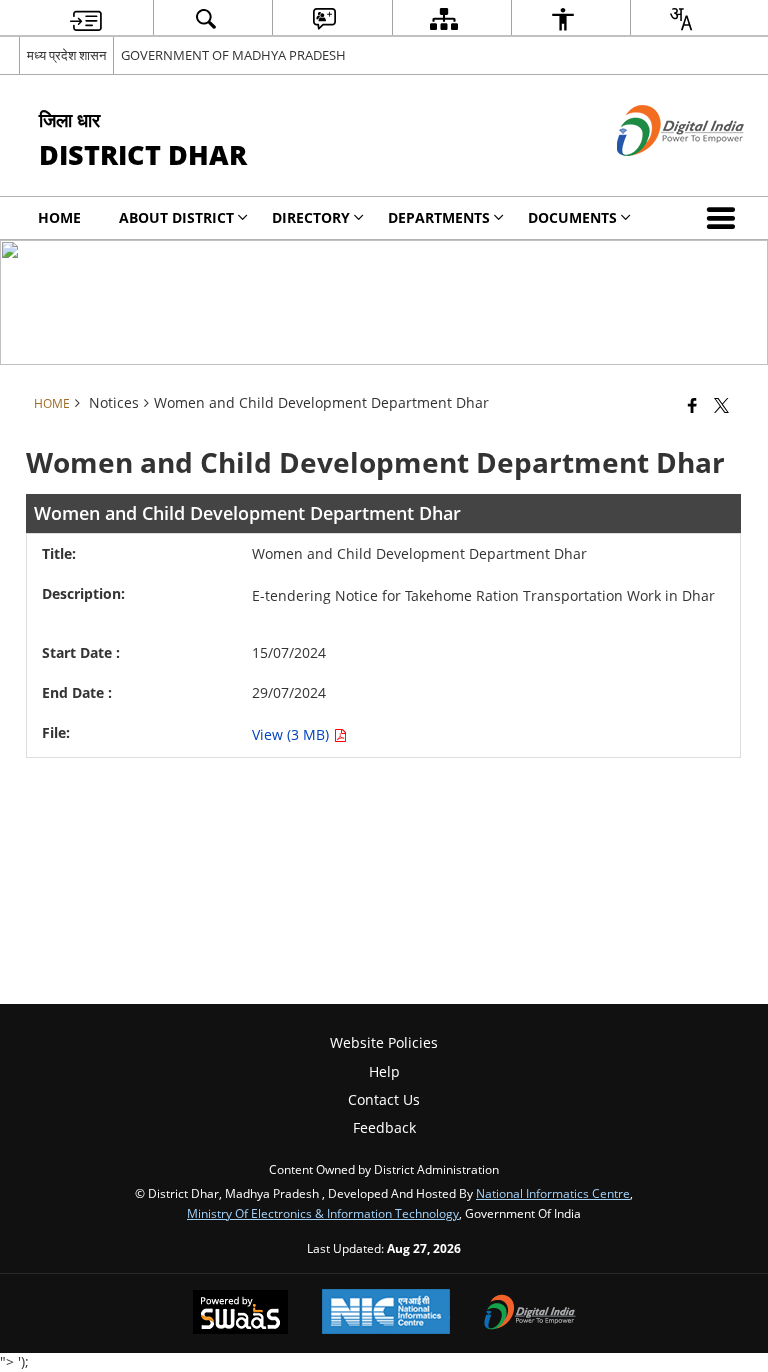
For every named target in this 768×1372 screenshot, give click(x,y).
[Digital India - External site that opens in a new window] (655, 172)
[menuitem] (86, 18)
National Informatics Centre (553, 1193)
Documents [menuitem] (572, 217)
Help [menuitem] (384, 1071)
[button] (725, 218)
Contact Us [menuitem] (384, 1099)
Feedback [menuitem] (384, 1127)
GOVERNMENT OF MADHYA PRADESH (233, 55)
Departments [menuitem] (439, 217)
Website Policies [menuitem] (384, 1042)
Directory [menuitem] (311, 217)
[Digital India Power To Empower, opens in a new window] (530, 1314)
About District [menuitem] (176, 217)
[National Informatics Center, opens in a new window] (386, 1313)
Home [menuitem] (59, 217)
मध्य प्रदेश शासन (66, 55)
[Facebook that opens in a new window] (692, 405)
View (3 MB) (292, 734)
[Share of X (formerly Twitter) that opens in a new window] (721, 405)
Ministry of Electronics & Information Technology (323, 1213)
